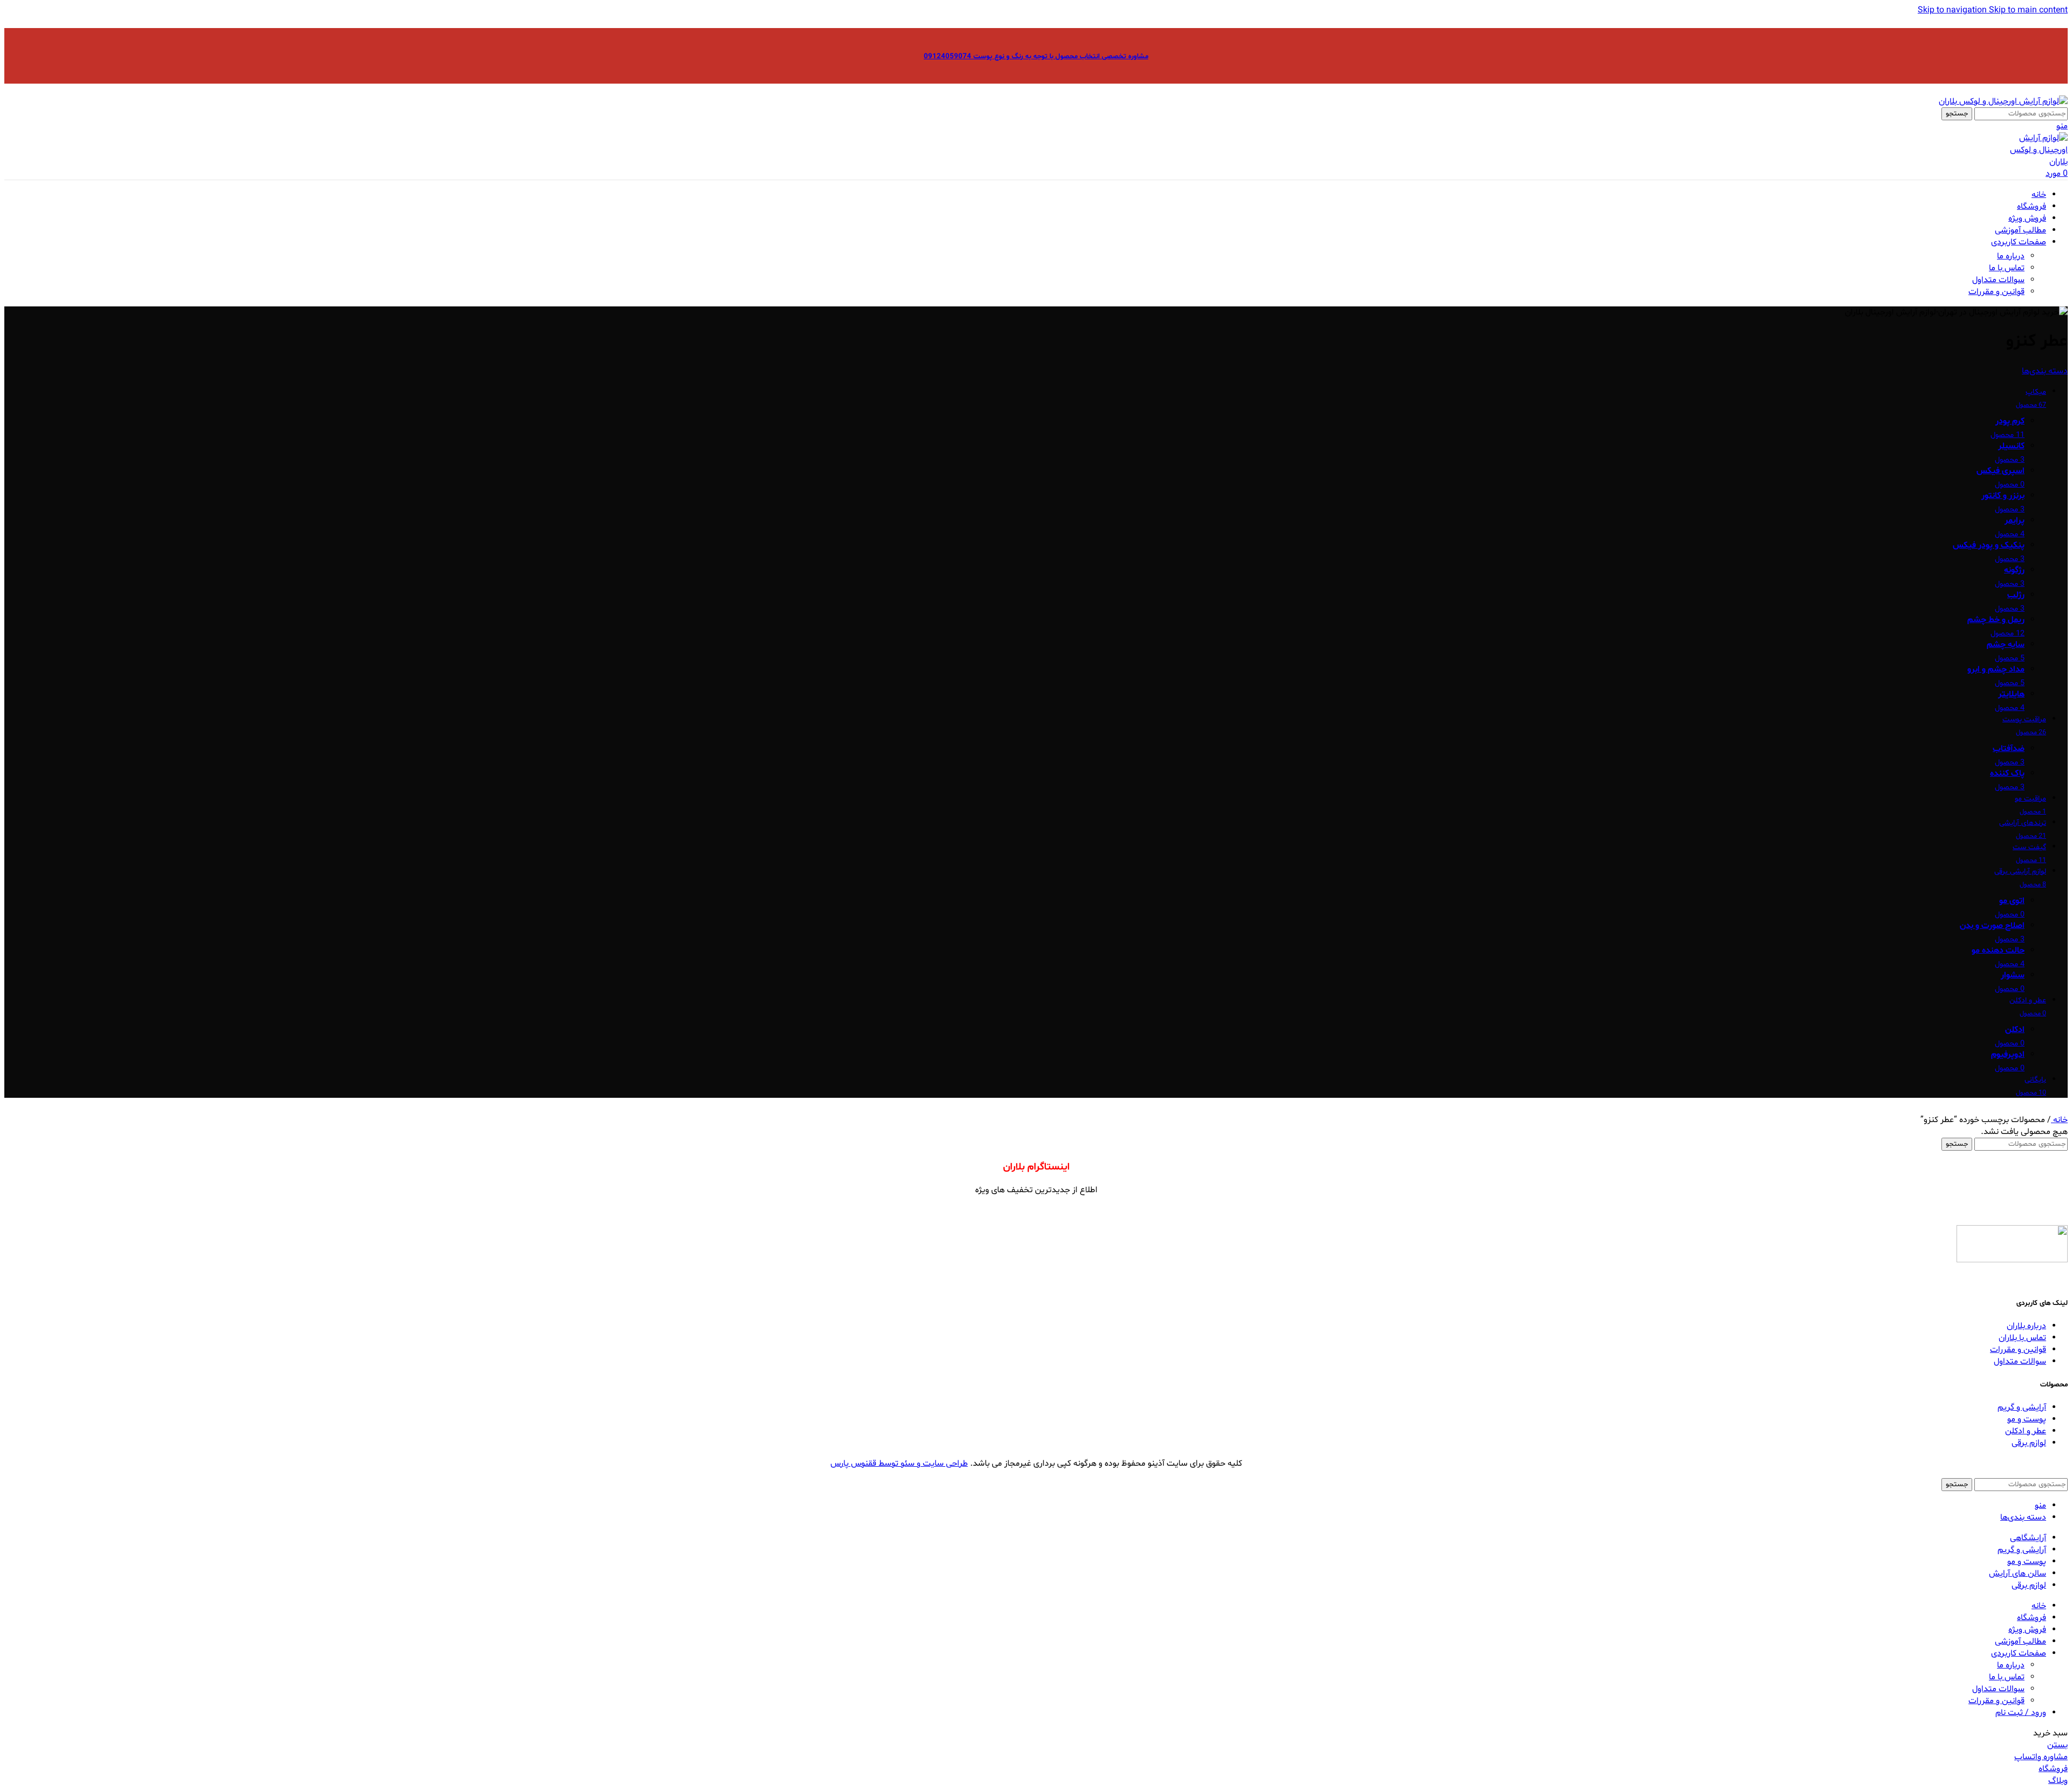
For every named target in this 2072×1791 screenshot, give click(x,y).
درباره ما (2011, 256)
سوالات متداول (1998, 280)
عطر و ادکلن (2026, 1431)
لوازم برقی (2029, 1443)
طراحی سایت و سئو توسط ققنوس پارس (899, 1464)
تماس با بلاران (2022, 1338)
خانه (2059, 1120)
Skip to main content (2028, 10)
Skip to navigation (1953, 10)
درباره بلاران (2026, 1326)
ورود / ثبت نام (2021, 1713)
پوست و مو (2027, 1419)
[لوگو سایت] (2003, 101)
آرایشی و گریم (2022, 1407)
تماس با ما (2007, 268)
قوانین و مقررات (1996, 292)
